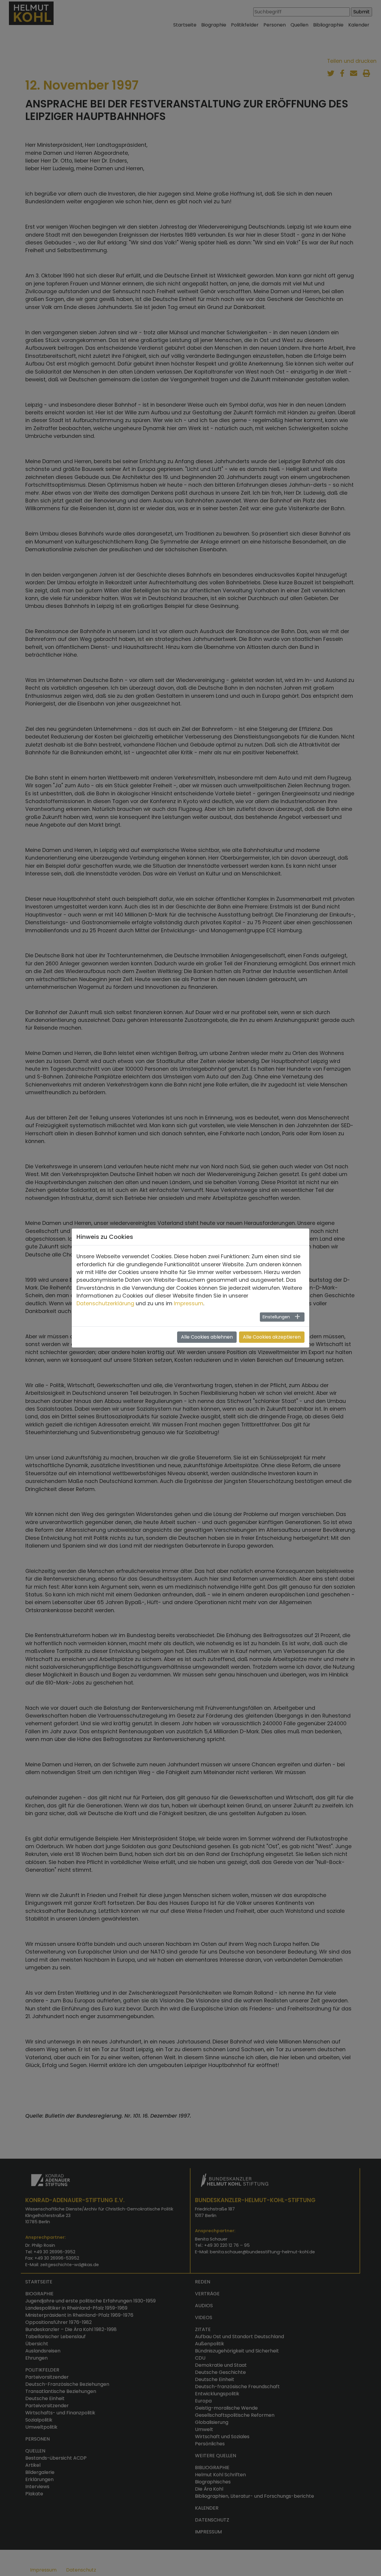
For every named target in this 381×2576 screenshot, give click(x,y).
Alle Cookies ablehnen (207, 1337)
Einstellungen (276, 1317)
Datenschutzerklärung (105, 1303)
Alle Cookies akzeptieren (272, 1337)
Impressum (189, 1303)
